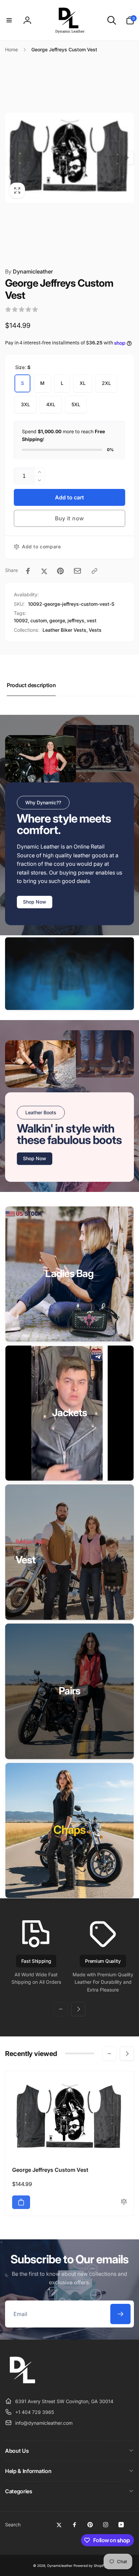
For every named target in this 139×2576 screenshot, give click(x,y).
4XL (51, 404)
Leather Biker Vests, (65, 630)
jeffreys (76, 620)
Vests (95, 630)
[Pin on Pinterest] (60, 571)
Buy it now (69, 518)
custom (39, 620)
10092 (21, 620)
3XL (25, 404)
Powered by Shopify (90, 2566)
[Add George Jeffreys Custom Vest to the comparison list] (124, 2202)
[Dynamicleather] (22, 2385)
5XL (76, 404)
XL (83, 383)
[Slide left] (12, 158)
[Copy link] (94, 571)
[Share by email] (77, 571)
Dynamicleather (29, 271)
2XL (106, 383)
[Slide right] (127, 158)
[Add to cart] (21, 2202)
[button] (9, 20)
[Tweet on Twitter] (44, 571)
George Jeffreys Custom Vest (50, 2170)
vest (92, 620)
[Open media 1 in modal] (69, 158)
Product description (31, 685)
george (57, 620)
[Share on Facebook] (28, 571)
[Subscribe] (120, 2314)
